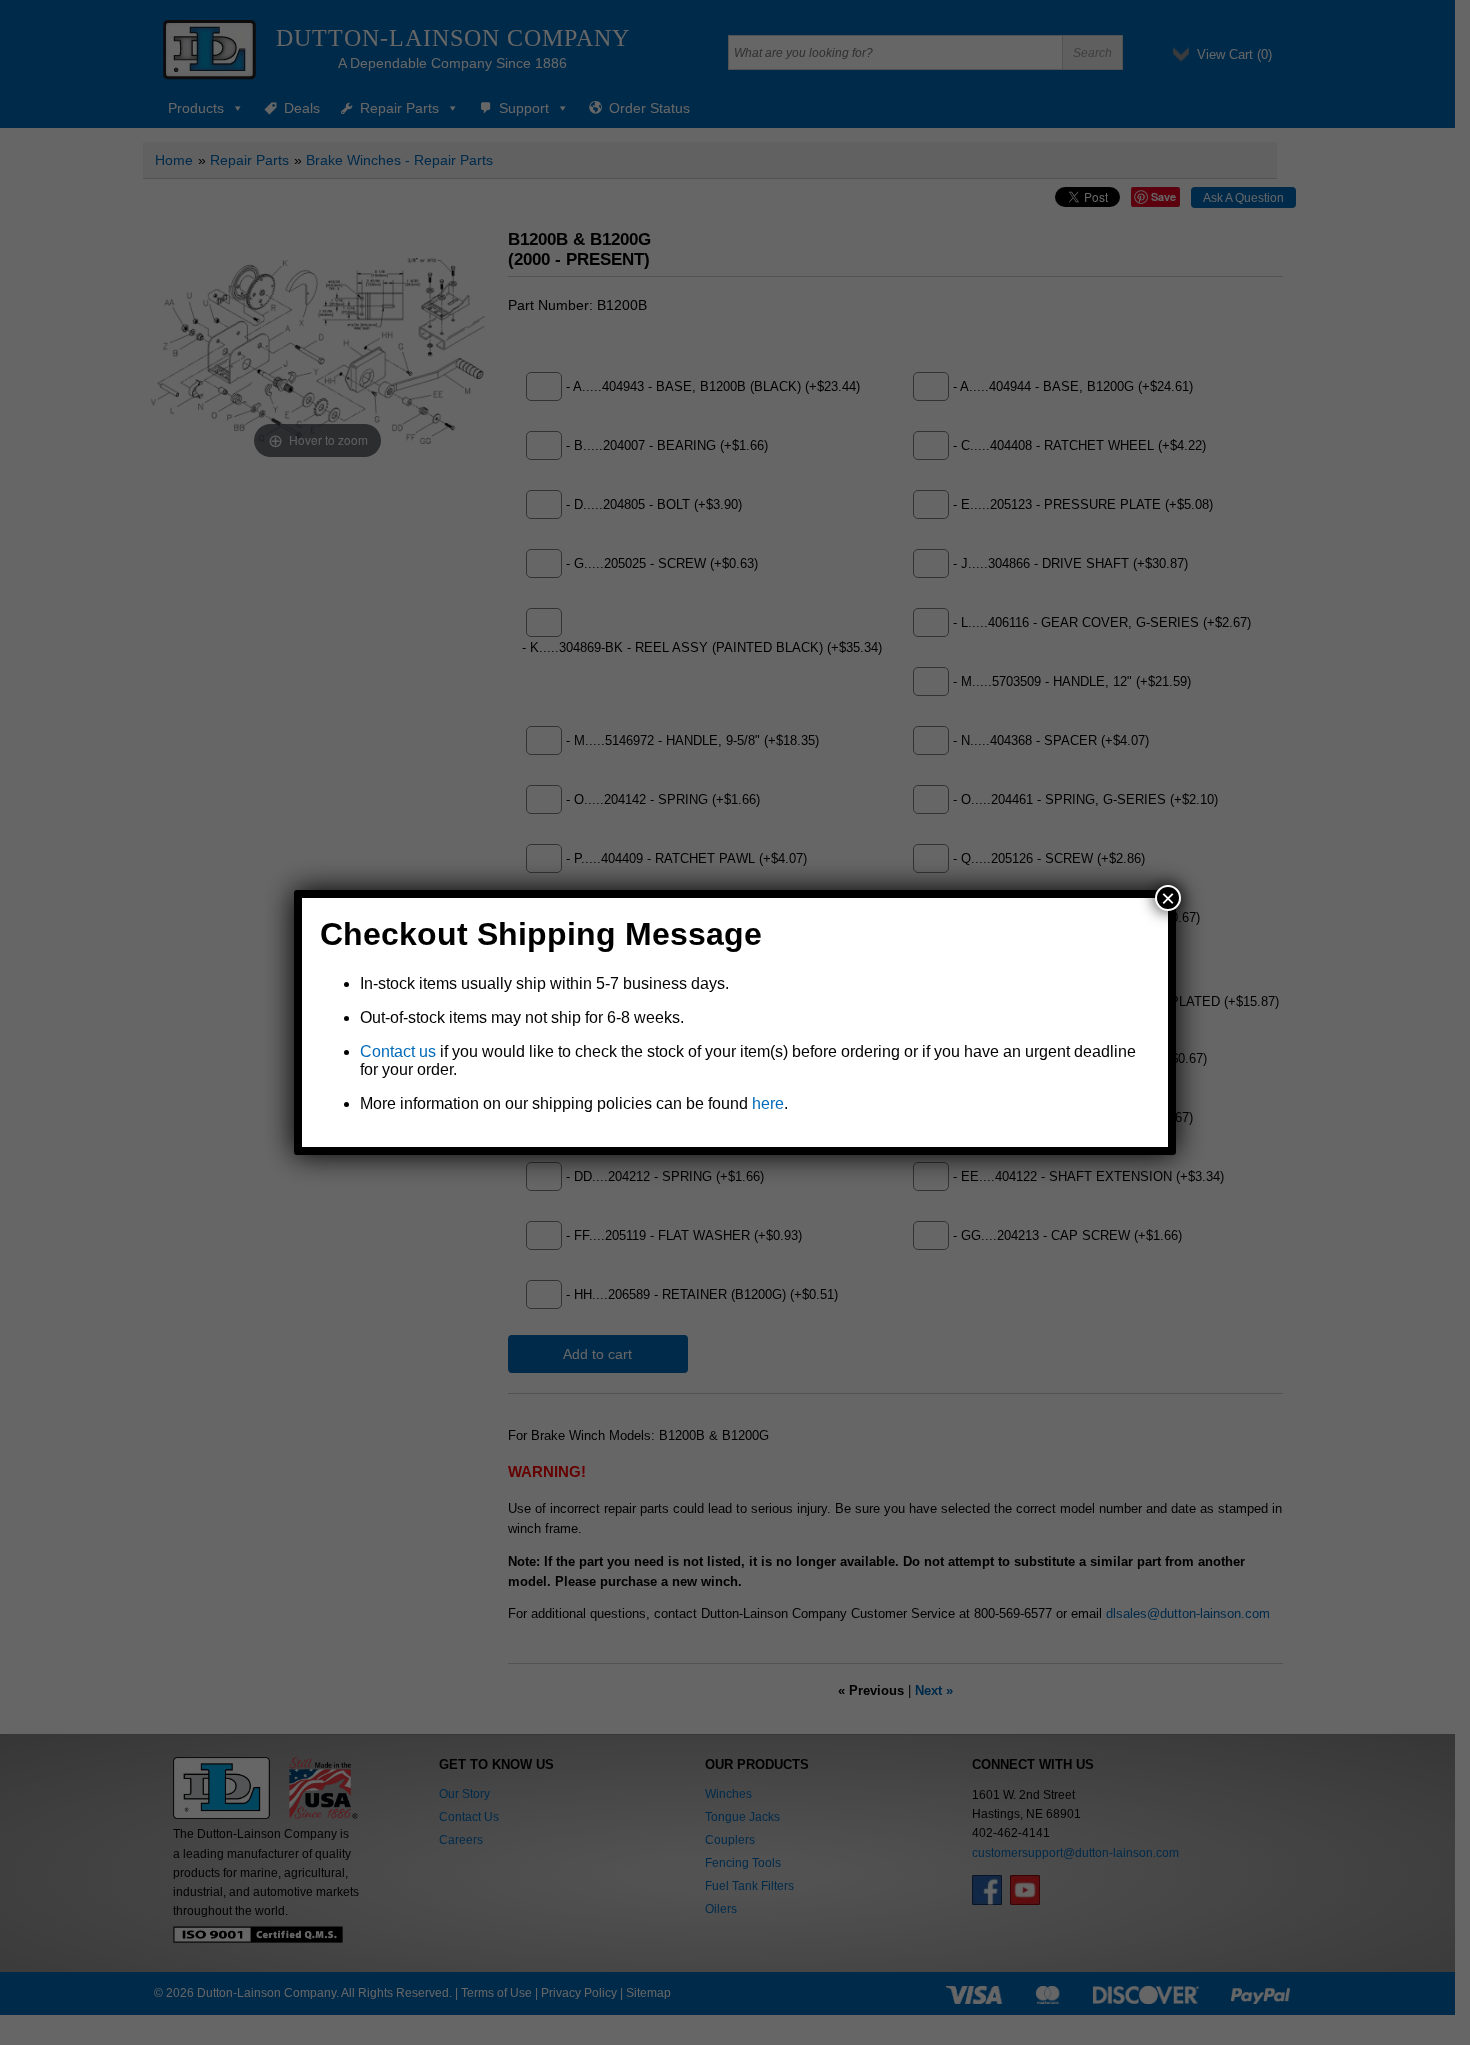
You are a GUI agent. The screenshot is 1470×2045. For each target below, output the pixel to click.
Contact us (398, 1051)
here (768, 1103)
